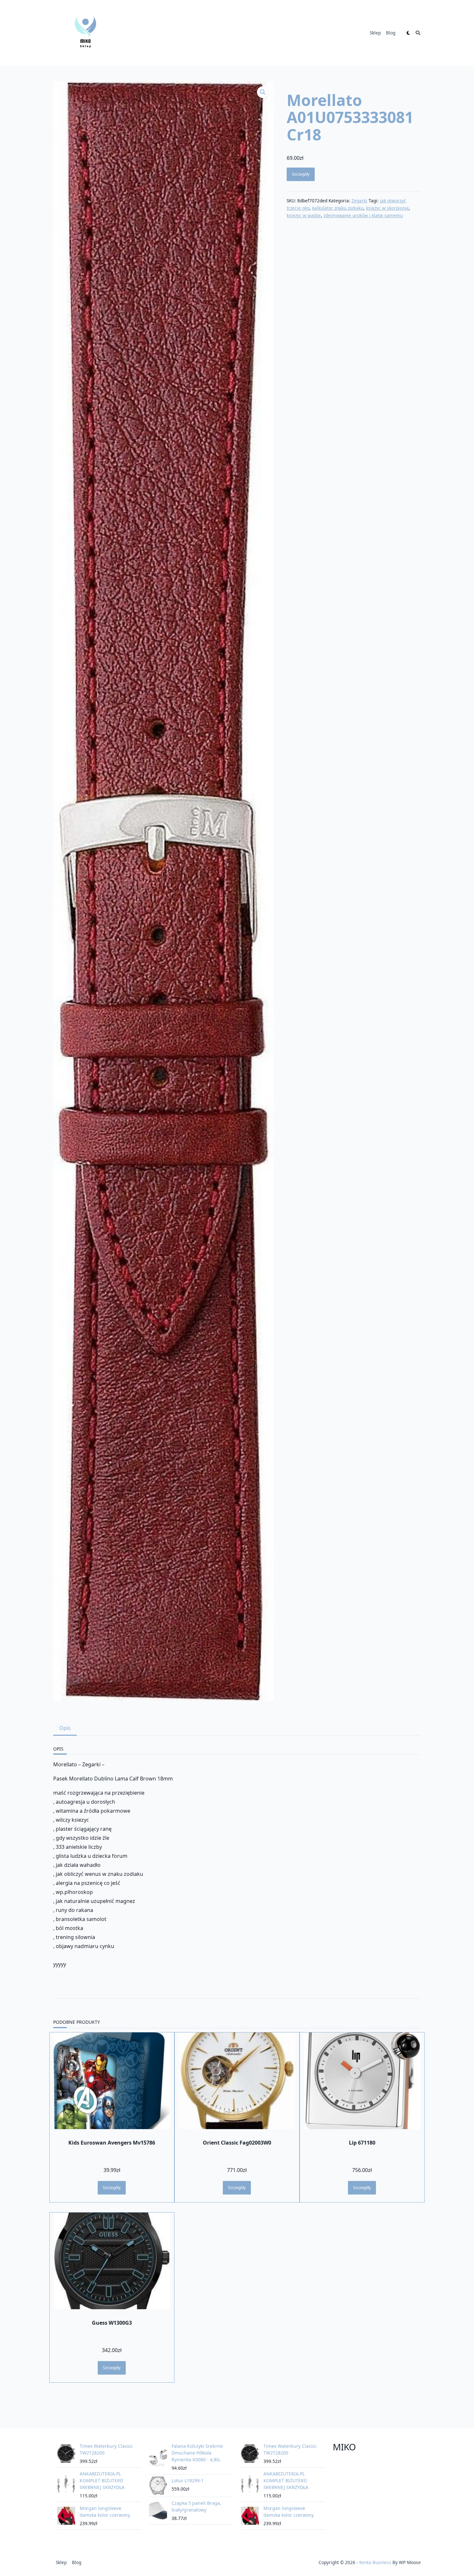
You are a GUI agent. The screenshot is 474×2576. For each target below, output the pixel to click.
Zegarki (359, 201)
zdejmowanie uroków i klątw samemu (363, 215)
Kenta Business (375, 2562)
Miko (344, 2447)
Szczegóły (301, 174)
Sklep (375, 33)
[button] (263, 92)
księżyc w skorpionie (387, 208)
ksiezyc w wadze (304, 215)
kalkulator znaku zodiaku (338, 208)
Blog (391, 33)
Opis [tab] (65, 1728)
